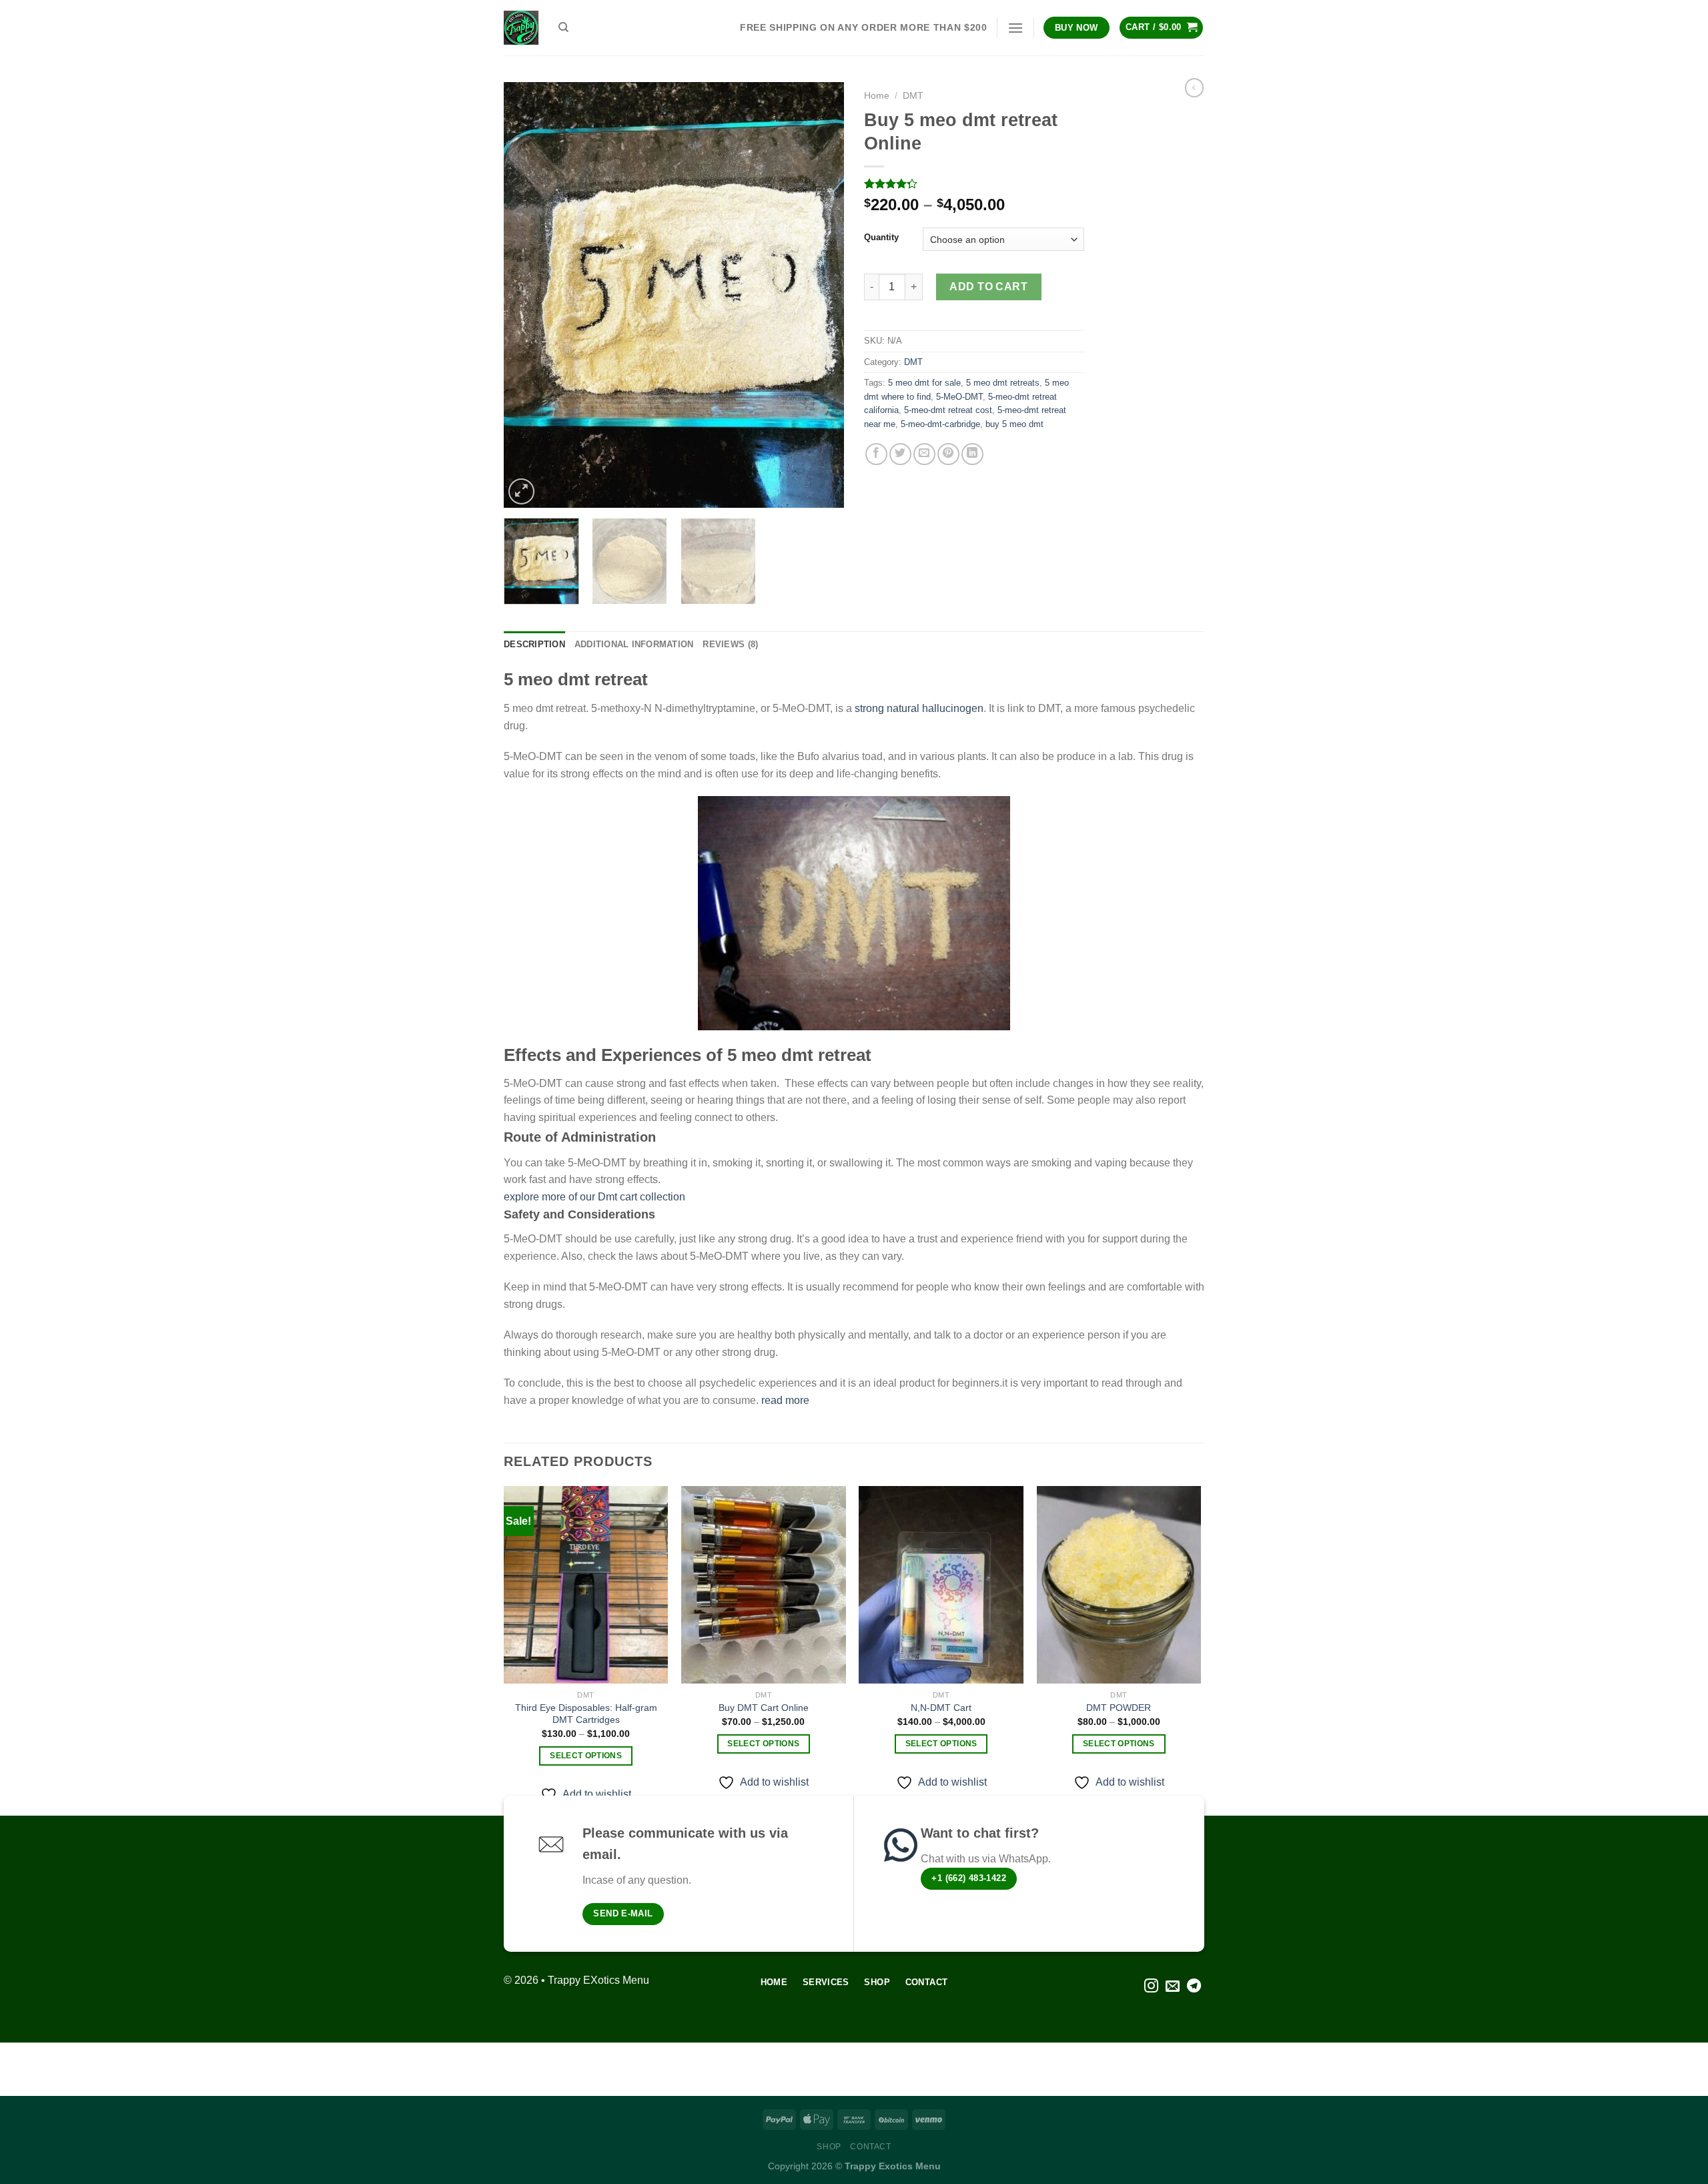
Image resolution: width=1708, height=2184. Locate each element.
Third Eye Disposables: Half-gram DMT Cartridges (586, 1714)
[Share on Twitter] (900, 454)
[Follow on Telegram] (1194, 1987)
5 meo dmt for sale (924, 383)
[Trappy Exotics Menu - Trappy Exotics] (521, 28)
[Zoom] (521, 491)
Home (877, 96)
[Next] (821, 295)
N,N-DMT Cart (941, 1708)
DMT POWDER (1119, 1708)
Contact (870, 2147)
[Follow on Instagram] (1151, 1987)
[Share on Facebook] (876, 454)
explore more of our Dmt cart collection (596, 1197)
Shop (829, 2147)
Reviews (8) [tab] (730, 644)
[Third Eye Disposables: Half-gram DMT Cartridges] (586, 1585)
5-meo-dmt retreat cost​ (948, 410)
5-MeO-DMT (959, 397)
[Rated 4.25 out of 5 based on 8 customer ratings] (974, 184)
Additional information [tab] (634, 644)
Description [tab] (534, 644)
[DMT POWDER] (1119, 1585)
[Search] (563, 27)
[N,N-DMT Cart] (941, 1585)
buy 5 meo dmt (1014, 424)
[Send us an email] (1173, 1987)
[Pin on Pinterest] (948, 454)
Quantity (881, 238)
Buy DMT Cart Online (764, 1708)
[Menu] (1015, 28)
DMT (913, 96)
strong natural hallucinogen (919, 708)
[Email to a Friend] (924, 454)
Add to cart (988, 287)
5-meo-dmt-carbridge (940, 424)
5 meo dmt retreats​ (1003, 383)
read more (785, 1400)
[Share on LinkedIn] (972, 454)
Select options (586, 1756)
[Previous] (527, 295)
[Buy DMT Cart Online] (764, 1585)
